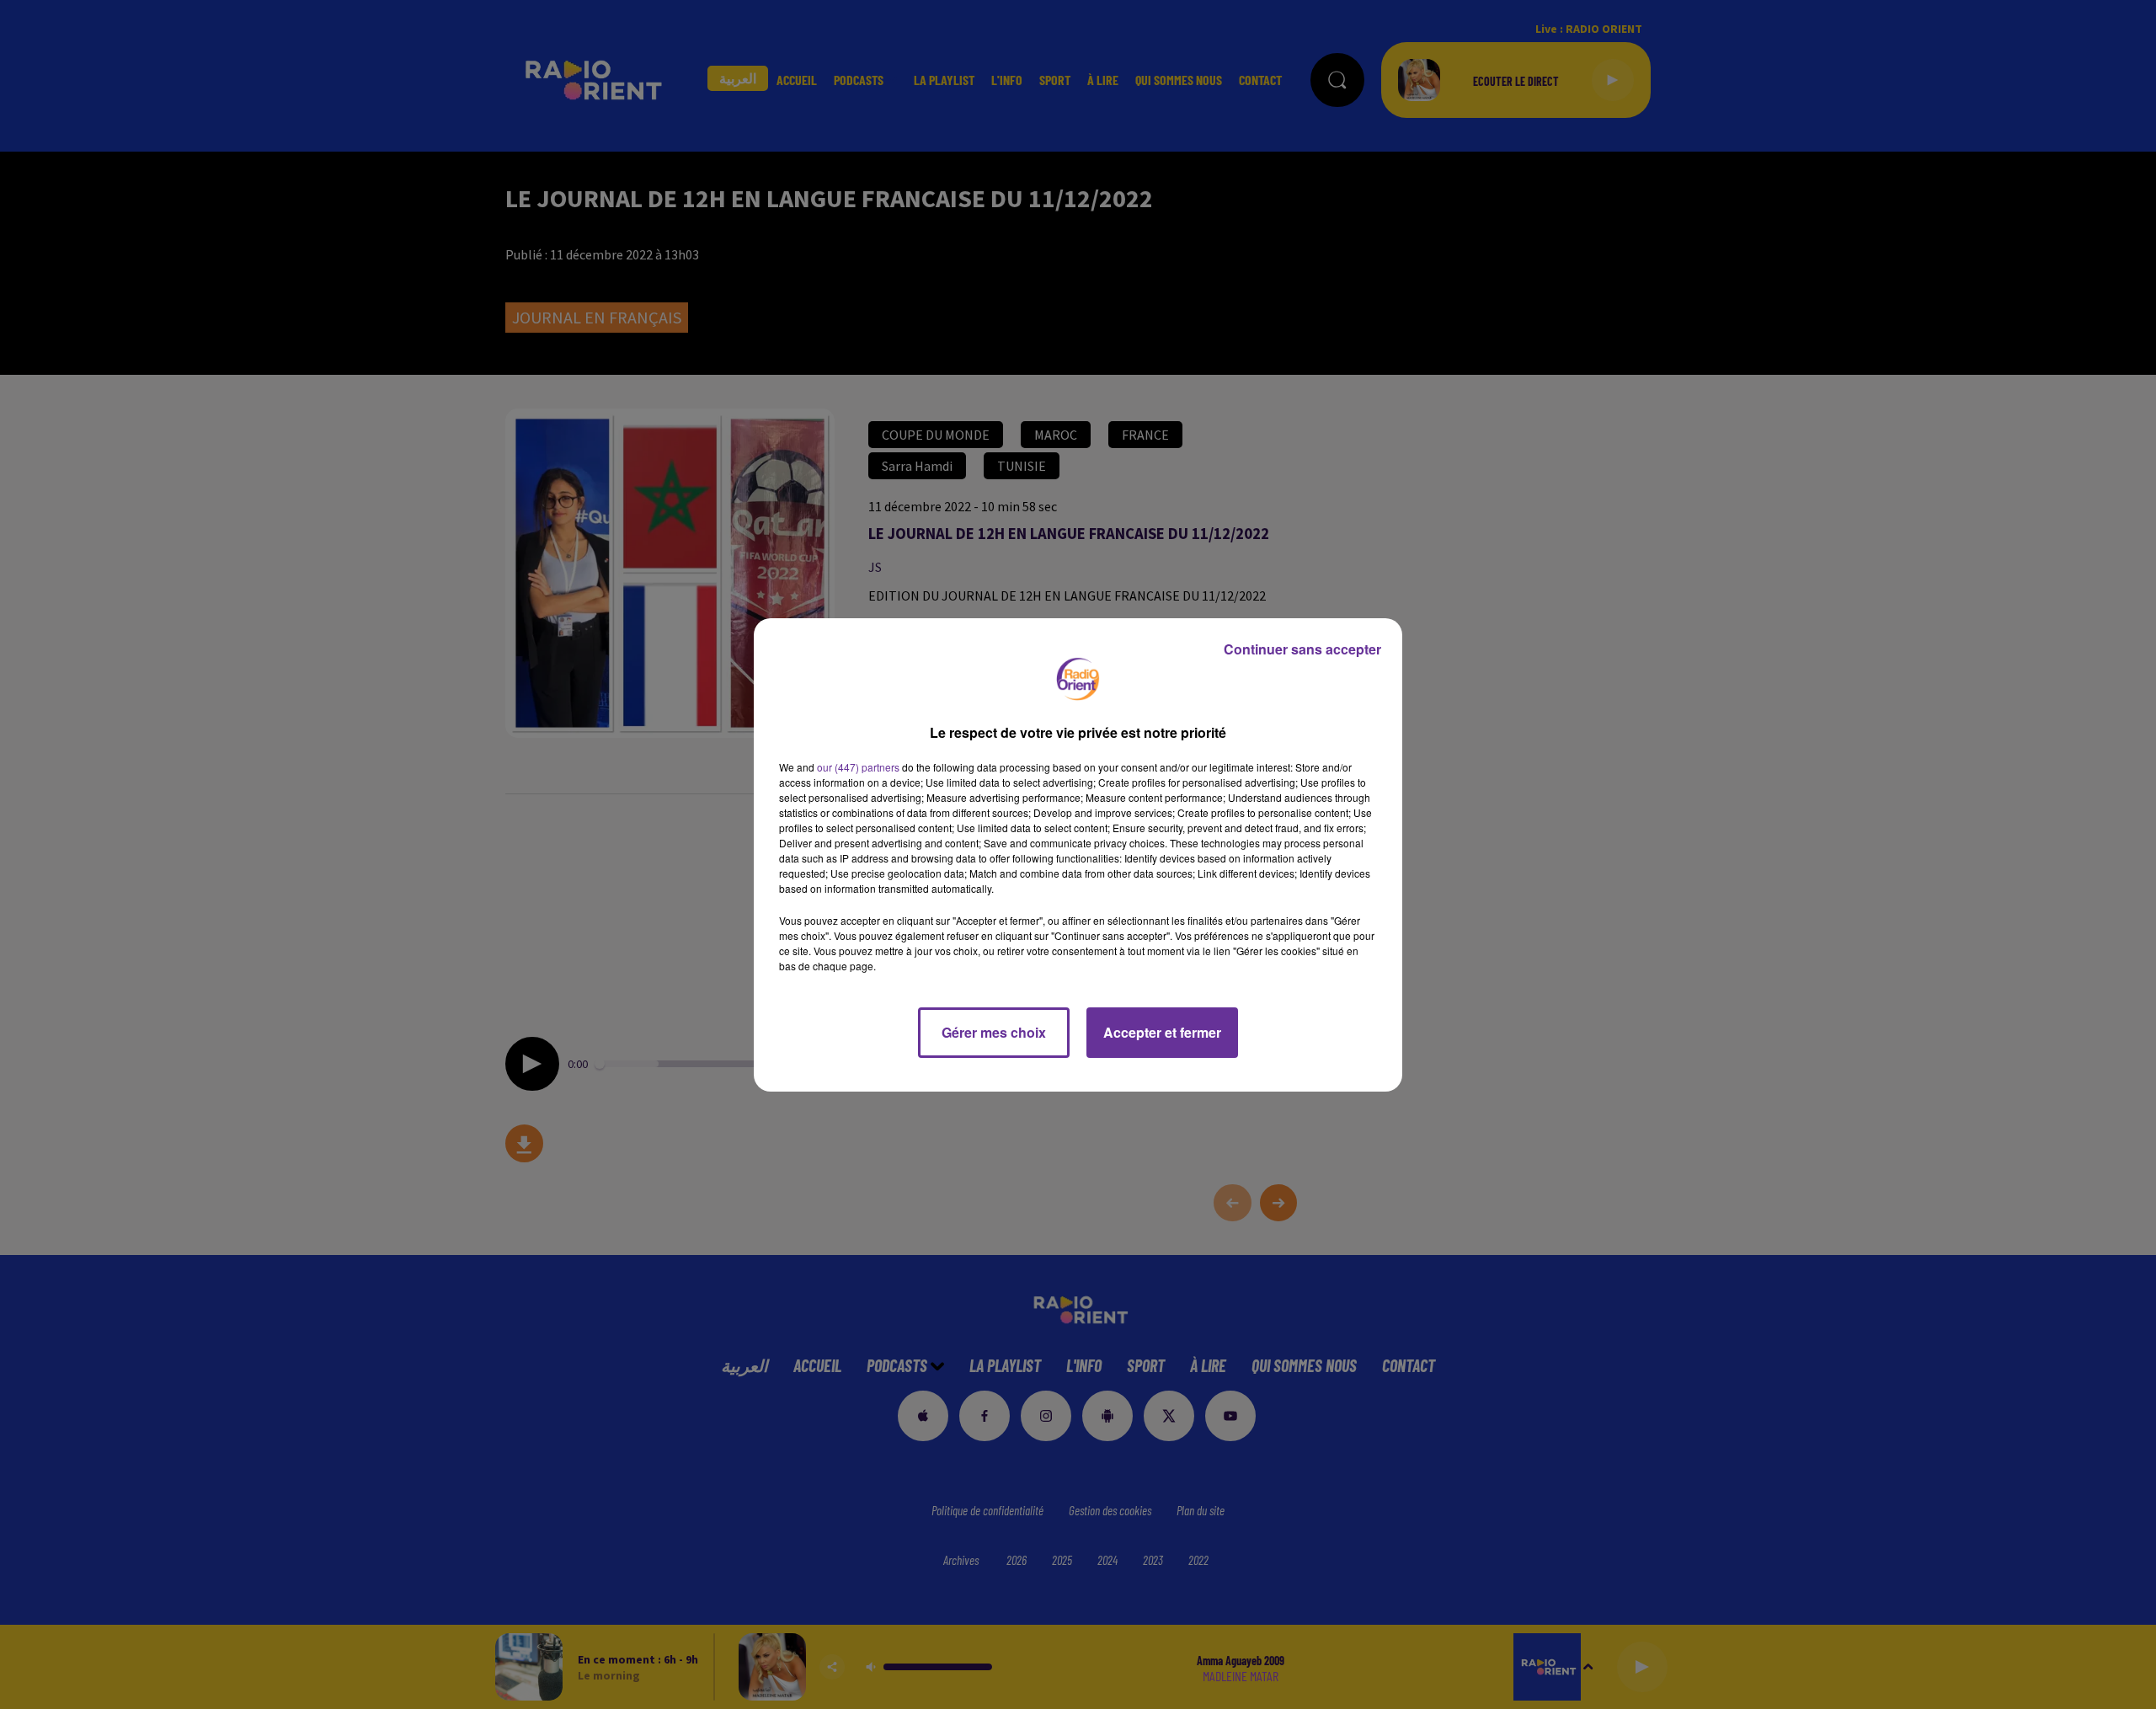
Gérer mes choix (994, 1032)
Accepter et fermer (1162, 1032)
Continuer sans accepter (1302, 649)
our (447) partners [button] (858, 767)
